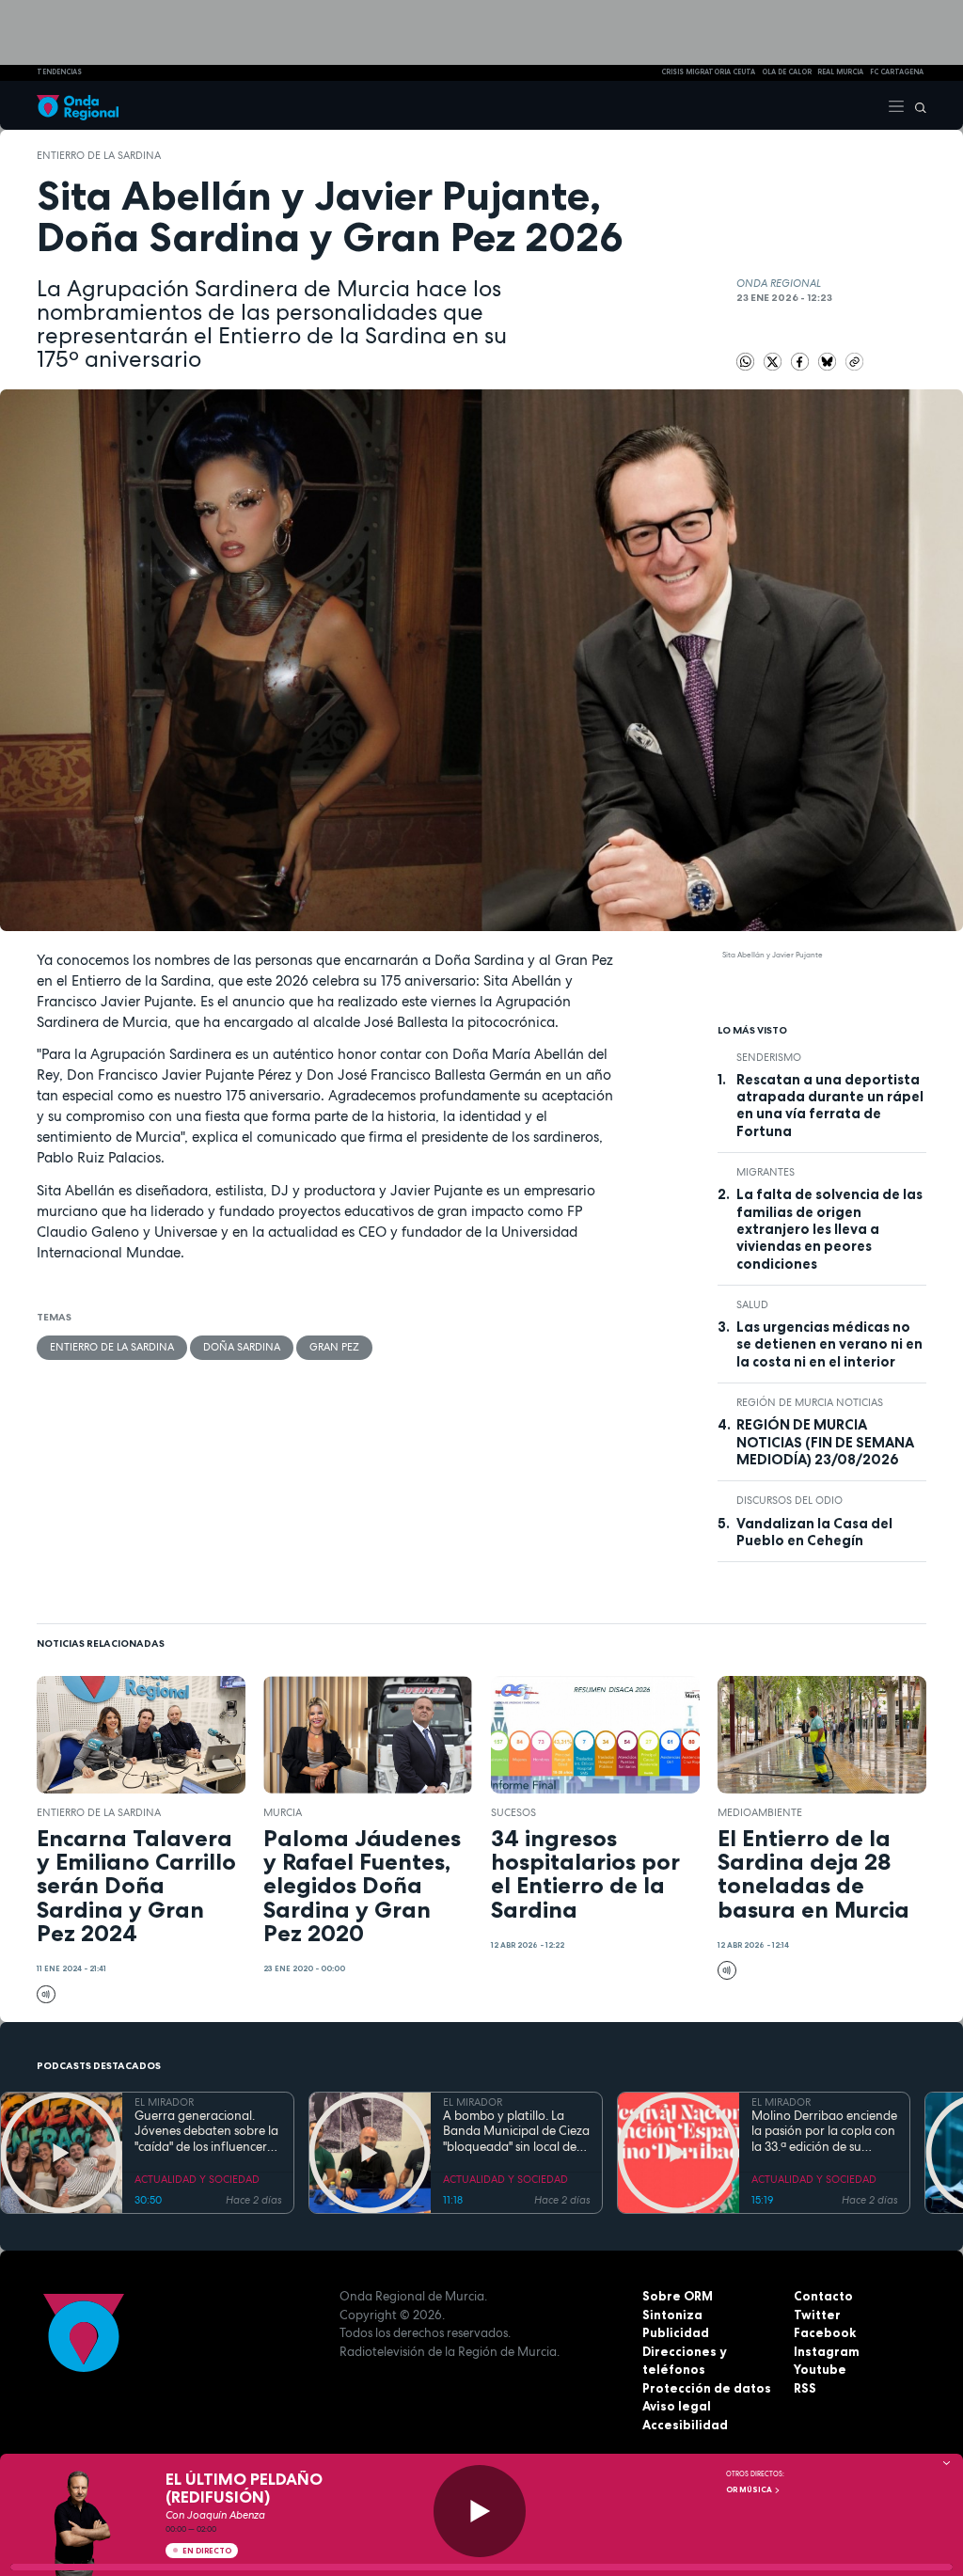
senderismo (769, 1057)
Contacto (823, 2296)
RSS (805, 2388)
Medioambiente (760, 1812)
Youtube (820, 2369)
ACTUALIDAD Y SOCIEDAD (197, 2179)
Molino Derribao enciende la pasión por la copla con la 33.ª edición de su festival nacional (824, 2132)
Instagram (827, 2351)
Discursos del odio (789, 1500)
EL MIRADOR (164, 2102)
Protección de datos (707, 2388)
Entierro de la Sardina (99, 155)
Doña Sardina (242, 1347)
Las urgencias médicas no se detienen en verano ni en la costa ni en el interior (829, 1344)
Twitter (817, 2315)
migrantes (766, 1172)
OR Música (750, 2489)
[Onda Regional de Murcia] (78, 105)
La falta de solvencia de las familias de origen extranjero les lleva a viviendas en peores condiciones (829, 1229)
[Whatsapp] (746, 362)
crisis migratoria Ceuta (708, 72)
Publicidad (676, 2332)
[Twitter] (774, 360)
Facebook (825, 2332)
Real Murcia (840, 72)
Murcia (283, 1812)
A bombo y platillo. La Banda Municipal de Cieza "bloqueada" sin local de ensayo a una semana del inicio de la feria (516, 2132)
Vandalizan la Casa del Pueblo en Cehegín (814, 1532)
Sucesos (513, 1812)
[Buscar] (916, 105)
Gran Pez (334, 1347)
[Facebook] (802, 360)
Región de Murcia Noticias (810, 1402)
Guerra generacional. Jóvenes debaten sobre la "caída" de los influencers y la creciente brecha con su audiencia (208, 2132)
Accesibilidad (685, 2425)
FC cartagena (897, 72)
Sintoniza (672, 2315)
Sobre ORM (678, 2296)
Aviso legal (677, 2406)
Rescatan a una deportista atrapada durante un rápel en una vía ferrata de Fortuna (830, 1106)
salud (752, 1304)
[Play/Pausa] (480, 2511)
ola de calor (787, 72)
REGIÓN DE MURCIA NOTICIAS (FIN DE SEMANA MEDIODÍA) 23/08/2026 (825, 1442)
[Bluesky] (829, 360)
